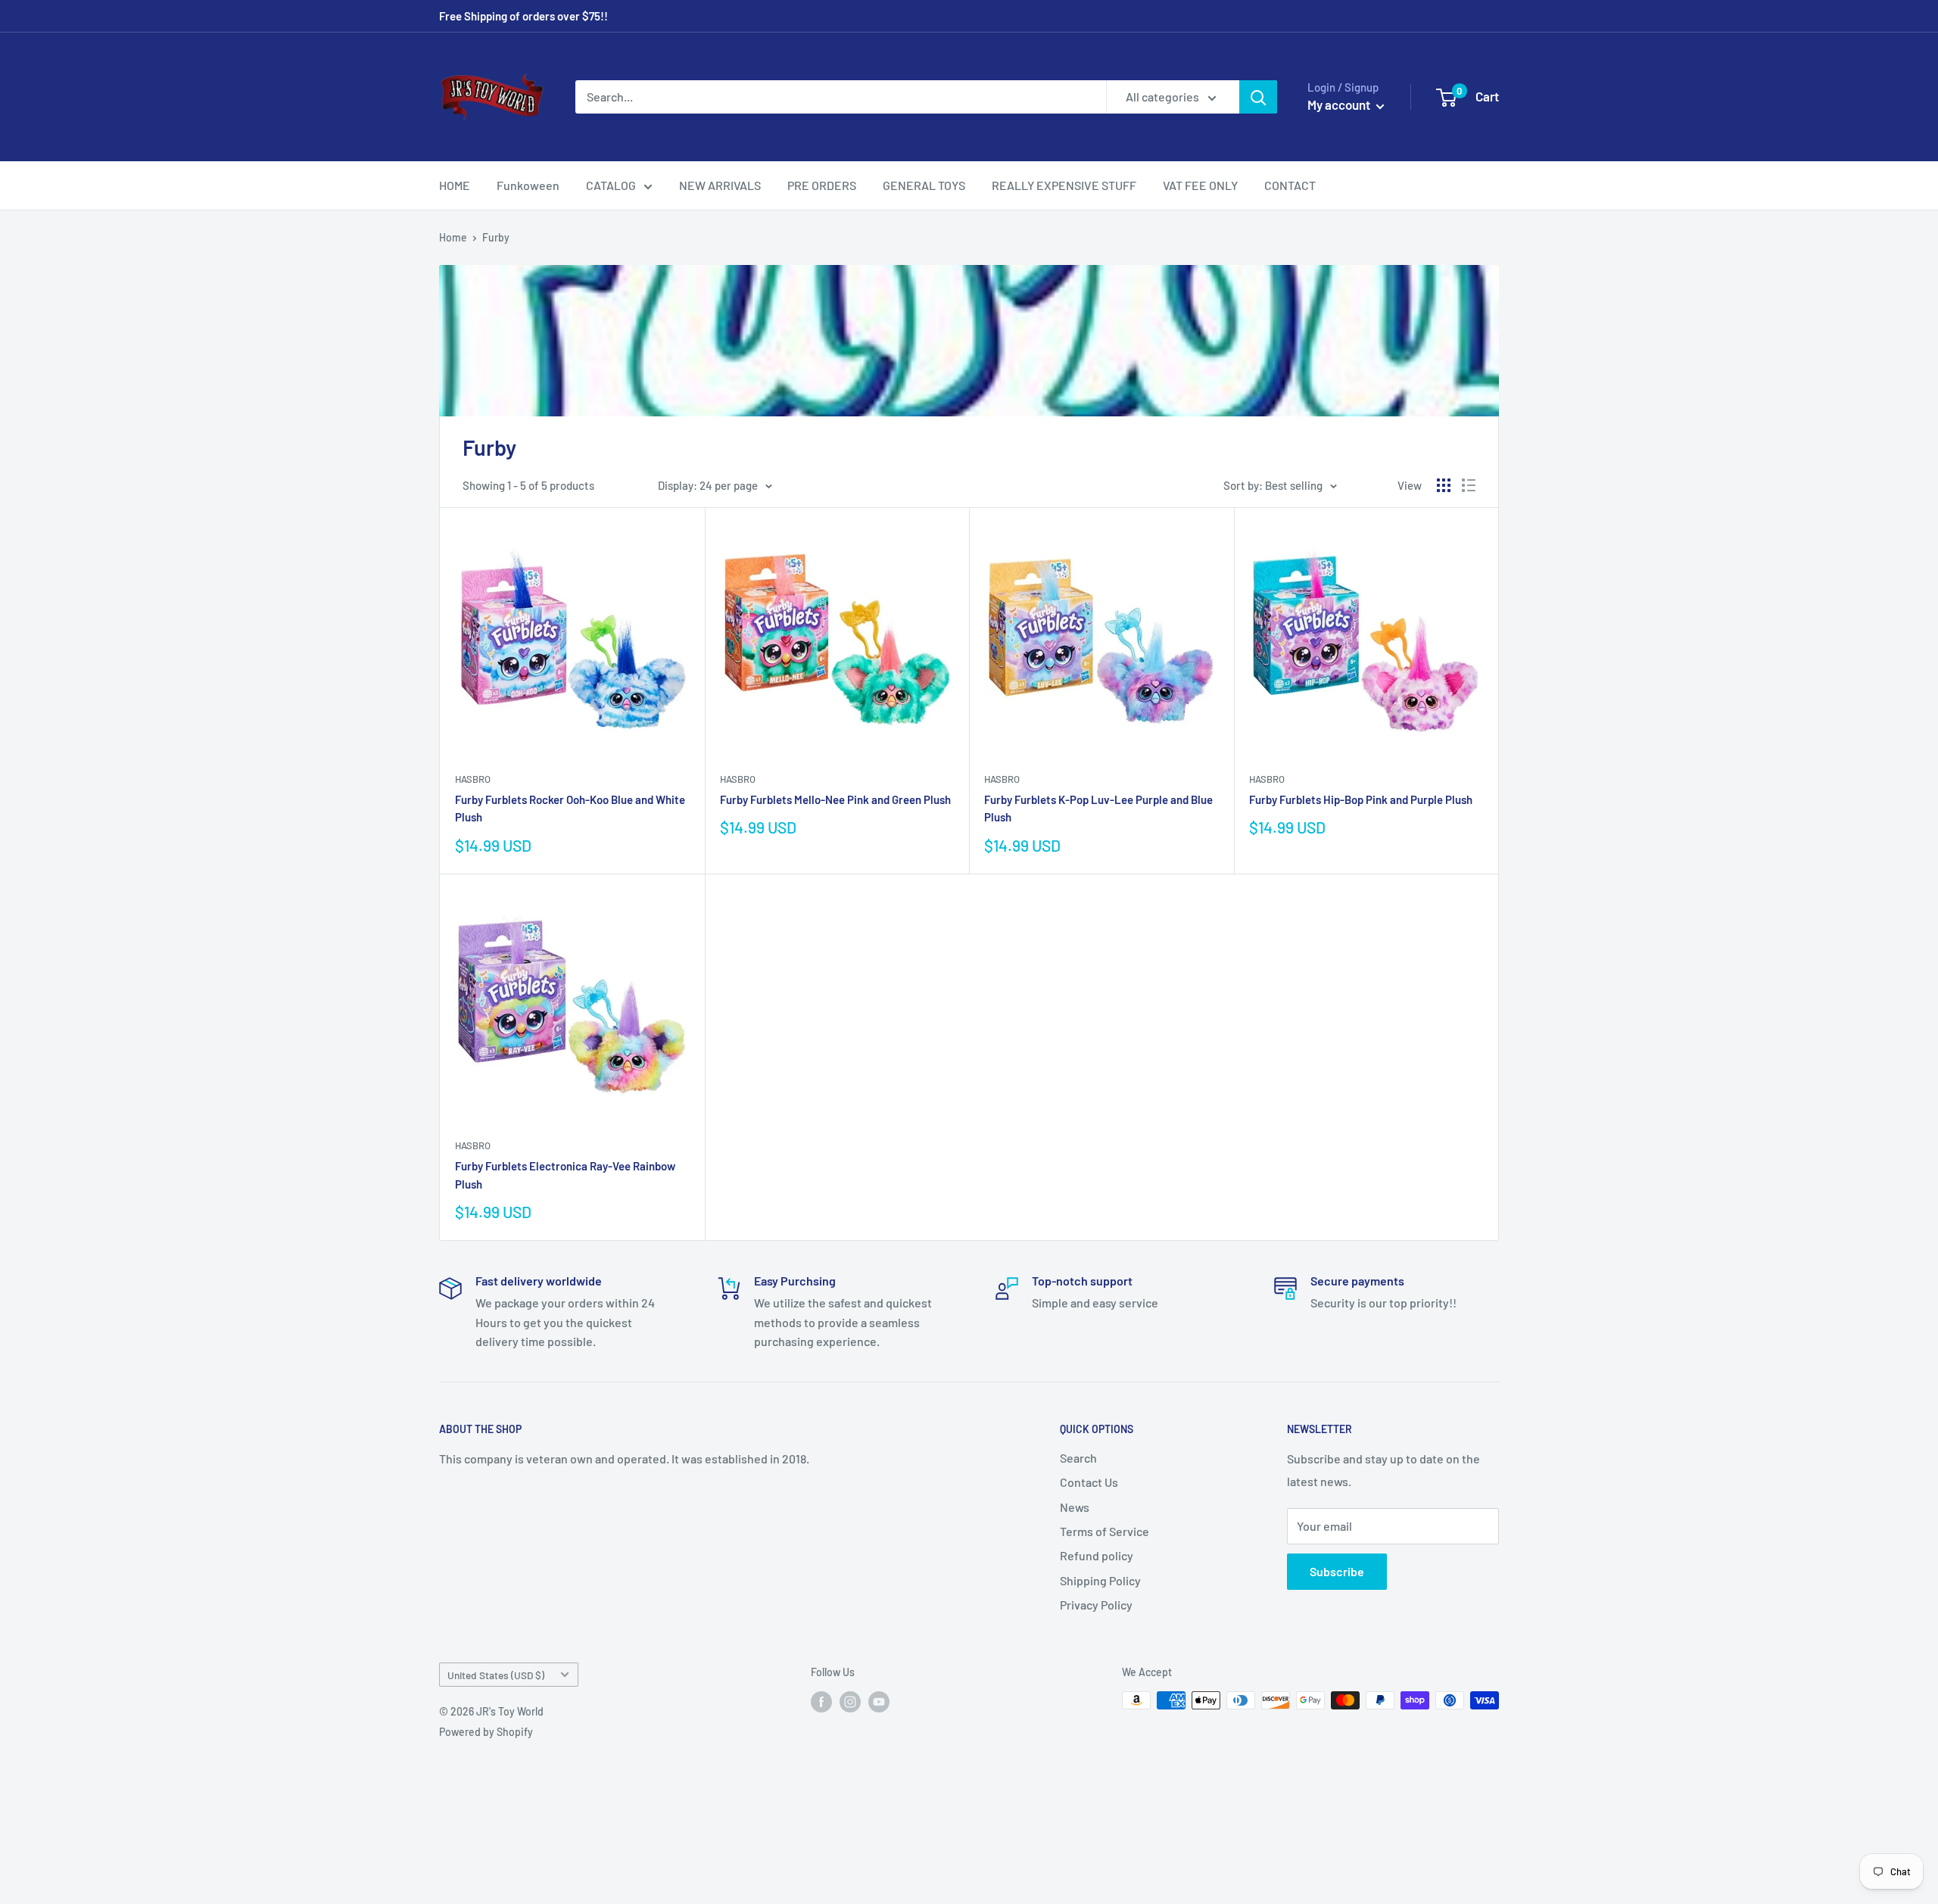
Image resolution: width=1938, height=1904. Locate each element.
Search (1078, 1458)
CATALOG (611, 185)
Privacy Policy (1096, 1605)
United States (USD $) (496, 1675)
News (1075, 1507)
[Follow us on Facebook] (821, 1702)
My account (1340, 104)
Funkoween (528, 185)
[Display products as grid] (1444, 485)
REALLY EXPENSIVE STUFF (1064, 185)
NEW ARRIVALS (720, 185)
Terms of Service (1105, 1531)
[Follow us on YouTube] (879, 1702)
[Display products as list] (1469, 485)
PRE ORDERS (822, 185)
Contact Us (1089, 1482)
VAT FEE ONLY (1200, 185)
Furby (496, 237)
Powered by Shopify (486, 1732)
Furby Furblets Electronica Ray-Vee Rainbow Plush (565, 1175)
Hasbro (473, 779)
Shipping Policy (1100, 1580)
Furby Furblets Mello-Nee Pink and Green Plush (835, 799)
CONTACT (1290, 185)
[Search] (1258, 97)
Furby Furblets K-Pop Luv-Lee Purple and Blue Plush (1098, 808)
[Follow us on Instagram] (850, 1702)
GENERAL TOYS (924, 185)
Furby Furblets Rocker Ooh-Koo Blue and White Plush (570, 808)
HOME (455, 185)
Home (453, 237)
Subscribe (1337, 1571)
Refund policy (1097, 1555)
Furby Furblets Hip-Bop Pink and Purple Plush (1361, 799)
